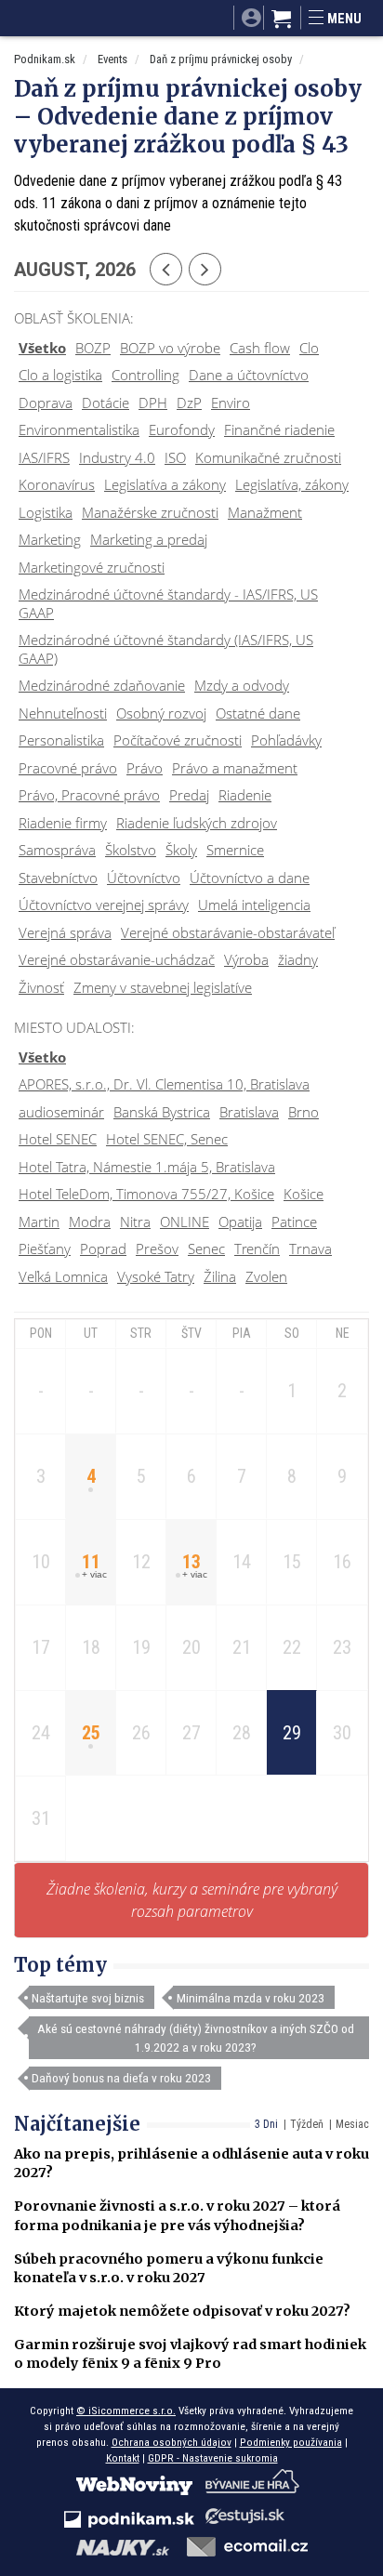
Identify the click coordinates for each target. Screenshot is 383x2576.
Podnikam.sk (45, 59)
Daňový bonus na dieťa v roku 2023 (121, 2078)
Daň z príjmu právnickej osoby (221, 59)
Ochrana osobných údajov (172, 2442)
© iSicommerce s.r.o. (126, 2411)
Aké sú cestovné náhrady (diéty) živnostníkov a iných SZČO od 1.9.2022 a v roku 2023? (196, 2038)
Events (112, 59)
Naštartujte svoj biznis (88, 1998)
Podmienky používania (291, 2442)
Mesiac (352, 2124)
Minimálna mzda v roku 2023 (251, 1998)
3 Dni (266, 2124)
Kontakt (123, 2458)
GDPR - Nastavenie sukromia (213, 2458)
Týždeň (307, 2124)
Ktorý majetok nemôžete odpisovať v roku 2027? (182, 2311)
